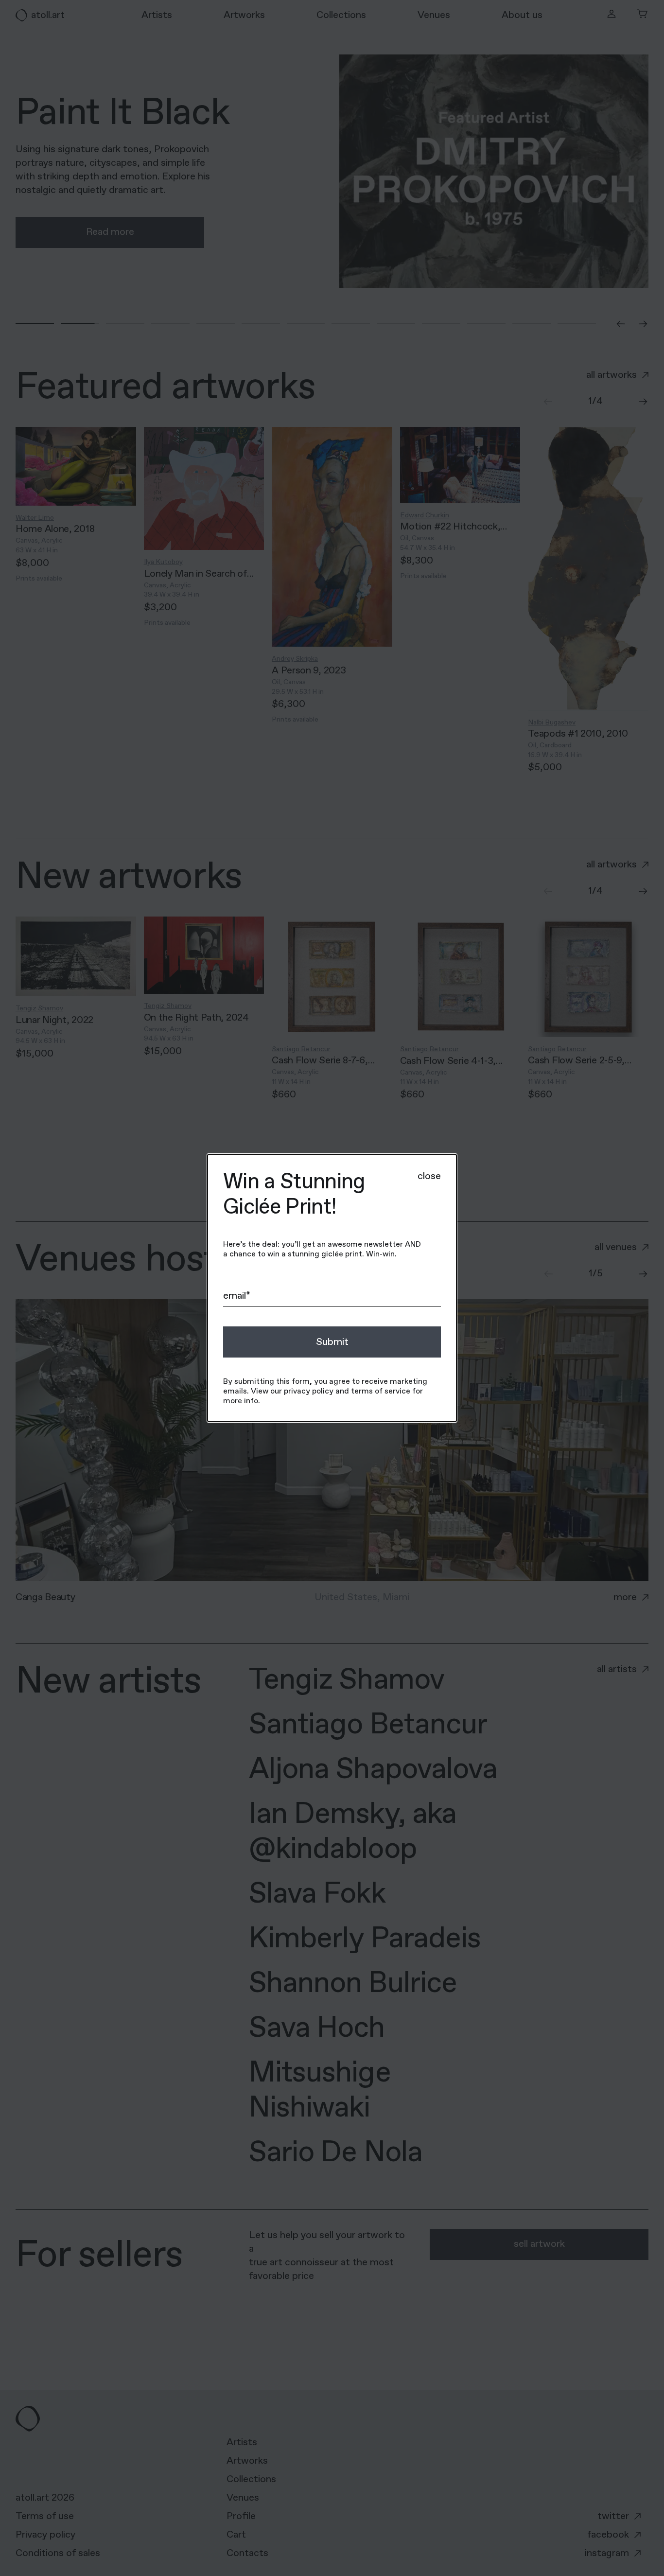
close (429, 1176)
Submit (332, 1342)
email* (237, 1296)
